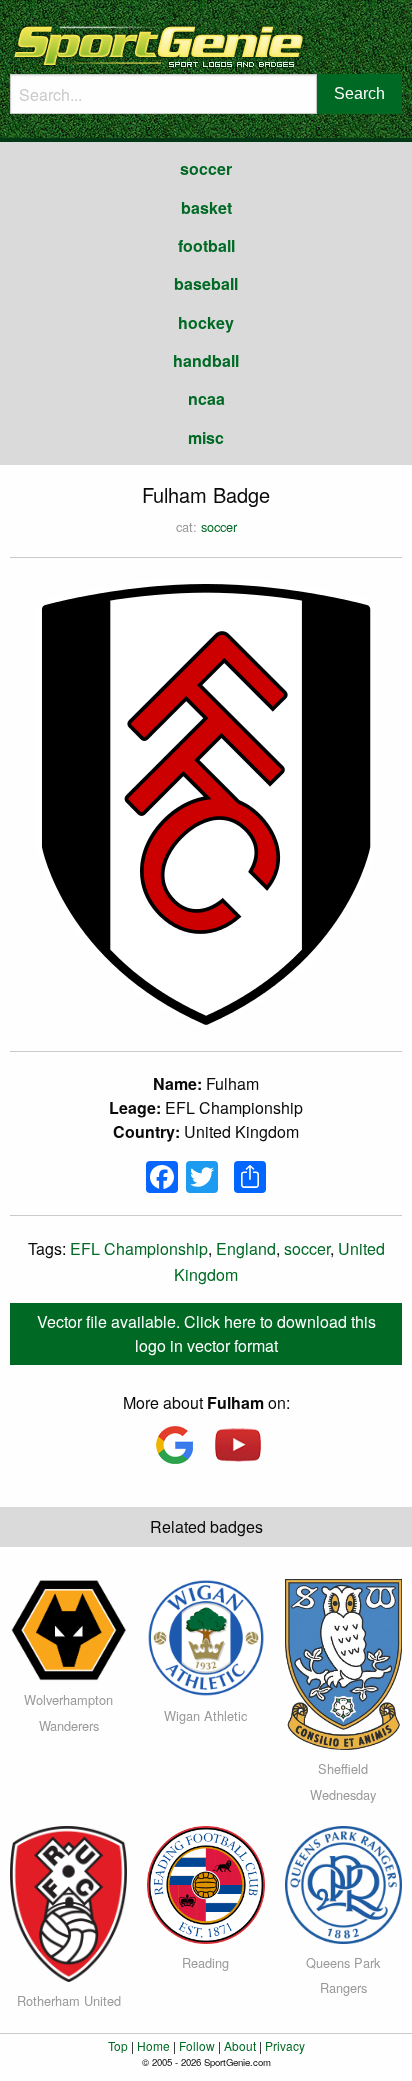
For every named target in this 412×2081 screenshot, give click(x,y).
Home (153, 2045)
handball (206, 360)
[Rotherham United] (68, 1901)
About (240, 2045)
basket (206, 207)
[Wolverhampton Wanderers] (68, 1628)
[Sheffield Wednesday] (343, 1662)
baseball (206, 283)
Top (118, 2045)
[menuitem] (206, 169)
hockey (206, 322)
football (206, 245)
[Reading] (205, 1882)
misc (206, 437)
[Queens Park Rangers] (343, 1882)
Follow (197, 2045)
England (246, 1248)
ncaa (206, 398)
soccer (206, 168)
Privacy (285, 2045)
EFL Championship (139, 1248)
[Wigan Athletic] (205, 1635)
